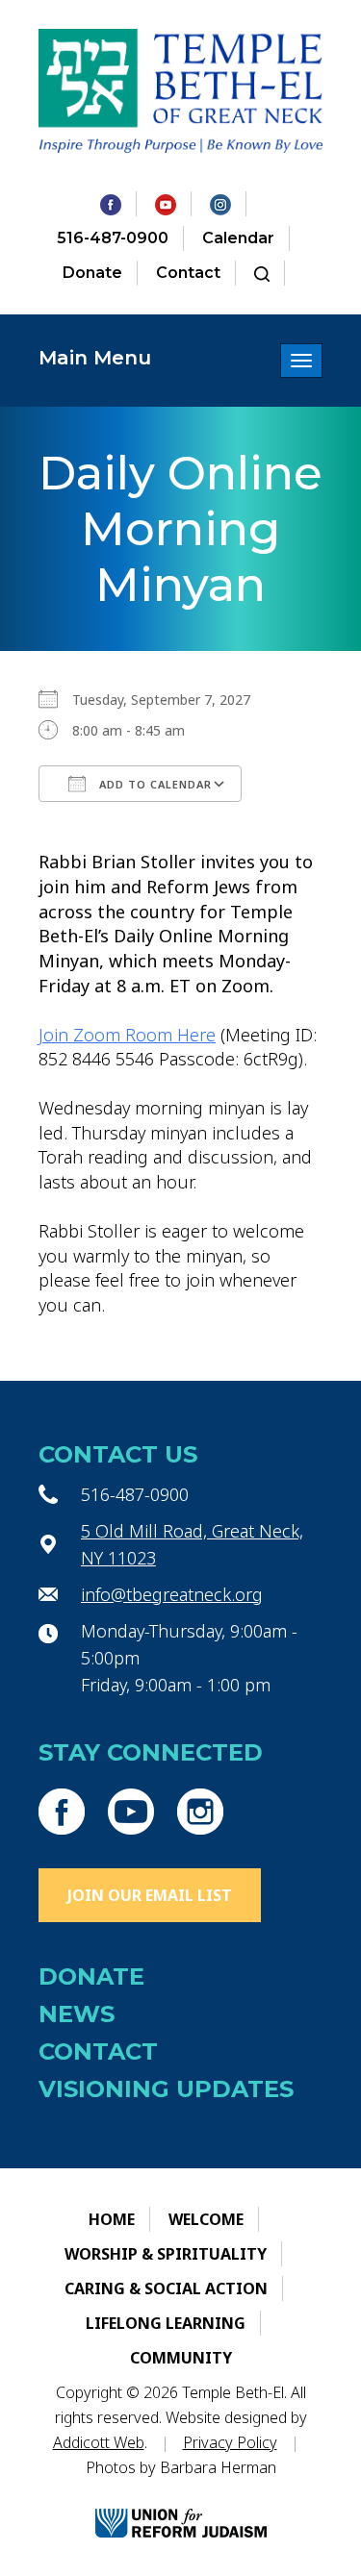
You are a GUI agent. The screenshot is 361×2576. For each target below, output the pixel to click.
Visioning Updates (166, 2089)
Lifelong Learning (166, 2323)
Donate (92, 273)
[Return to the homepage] (180, 91)
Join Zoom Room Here (127, 1035)
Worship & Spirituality (166, 2254)
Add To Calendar (154, 784)
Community (181, 2358)
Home (112, 2219)
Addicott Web (99, 2442)
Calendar (238, 238)
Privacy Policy (230, 2442)
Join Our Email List (150, 1895)
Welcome (206, 2219)
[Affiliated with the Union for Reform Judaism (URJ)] (181, 2506)
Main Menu (95, 358)
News (77, 2014)
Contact (188, 273)
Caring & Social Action (166, 2288)
